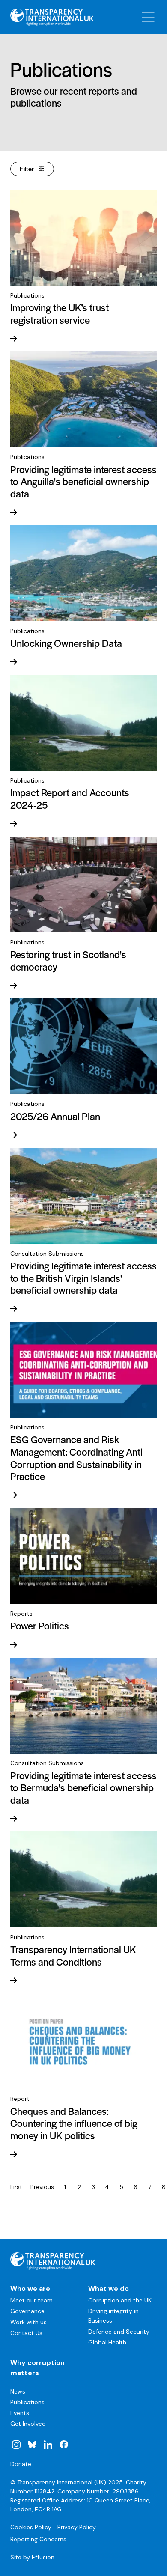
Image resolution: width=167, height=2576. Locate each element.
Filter (27, 168)
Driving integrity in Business (113, 2316)
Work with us (28, 2322)
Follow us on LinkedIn (48, 2444)
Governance (27, 2311)
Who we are (30, 2289)
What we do (109, 2289)
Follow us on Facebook (63, 2444)
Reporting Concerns (38, 2539)
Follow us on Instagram (16, 2444)
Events (20, 2413)
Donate (21, 2464)
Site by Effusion (32, 2557)
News (18, 2391)
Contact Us (26, 2333)
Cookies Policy (31, 2527)
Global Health (107, 2342)
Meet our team (31, 2300)
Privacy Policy (77, 2527)
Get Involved (28, 2424)
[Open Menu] (148, 17)
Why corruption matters (37, 2368)
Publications (27, 2402)
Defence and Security (119, 2332)
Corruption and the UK (120, 2300)
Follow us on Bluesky (32, 2444)
